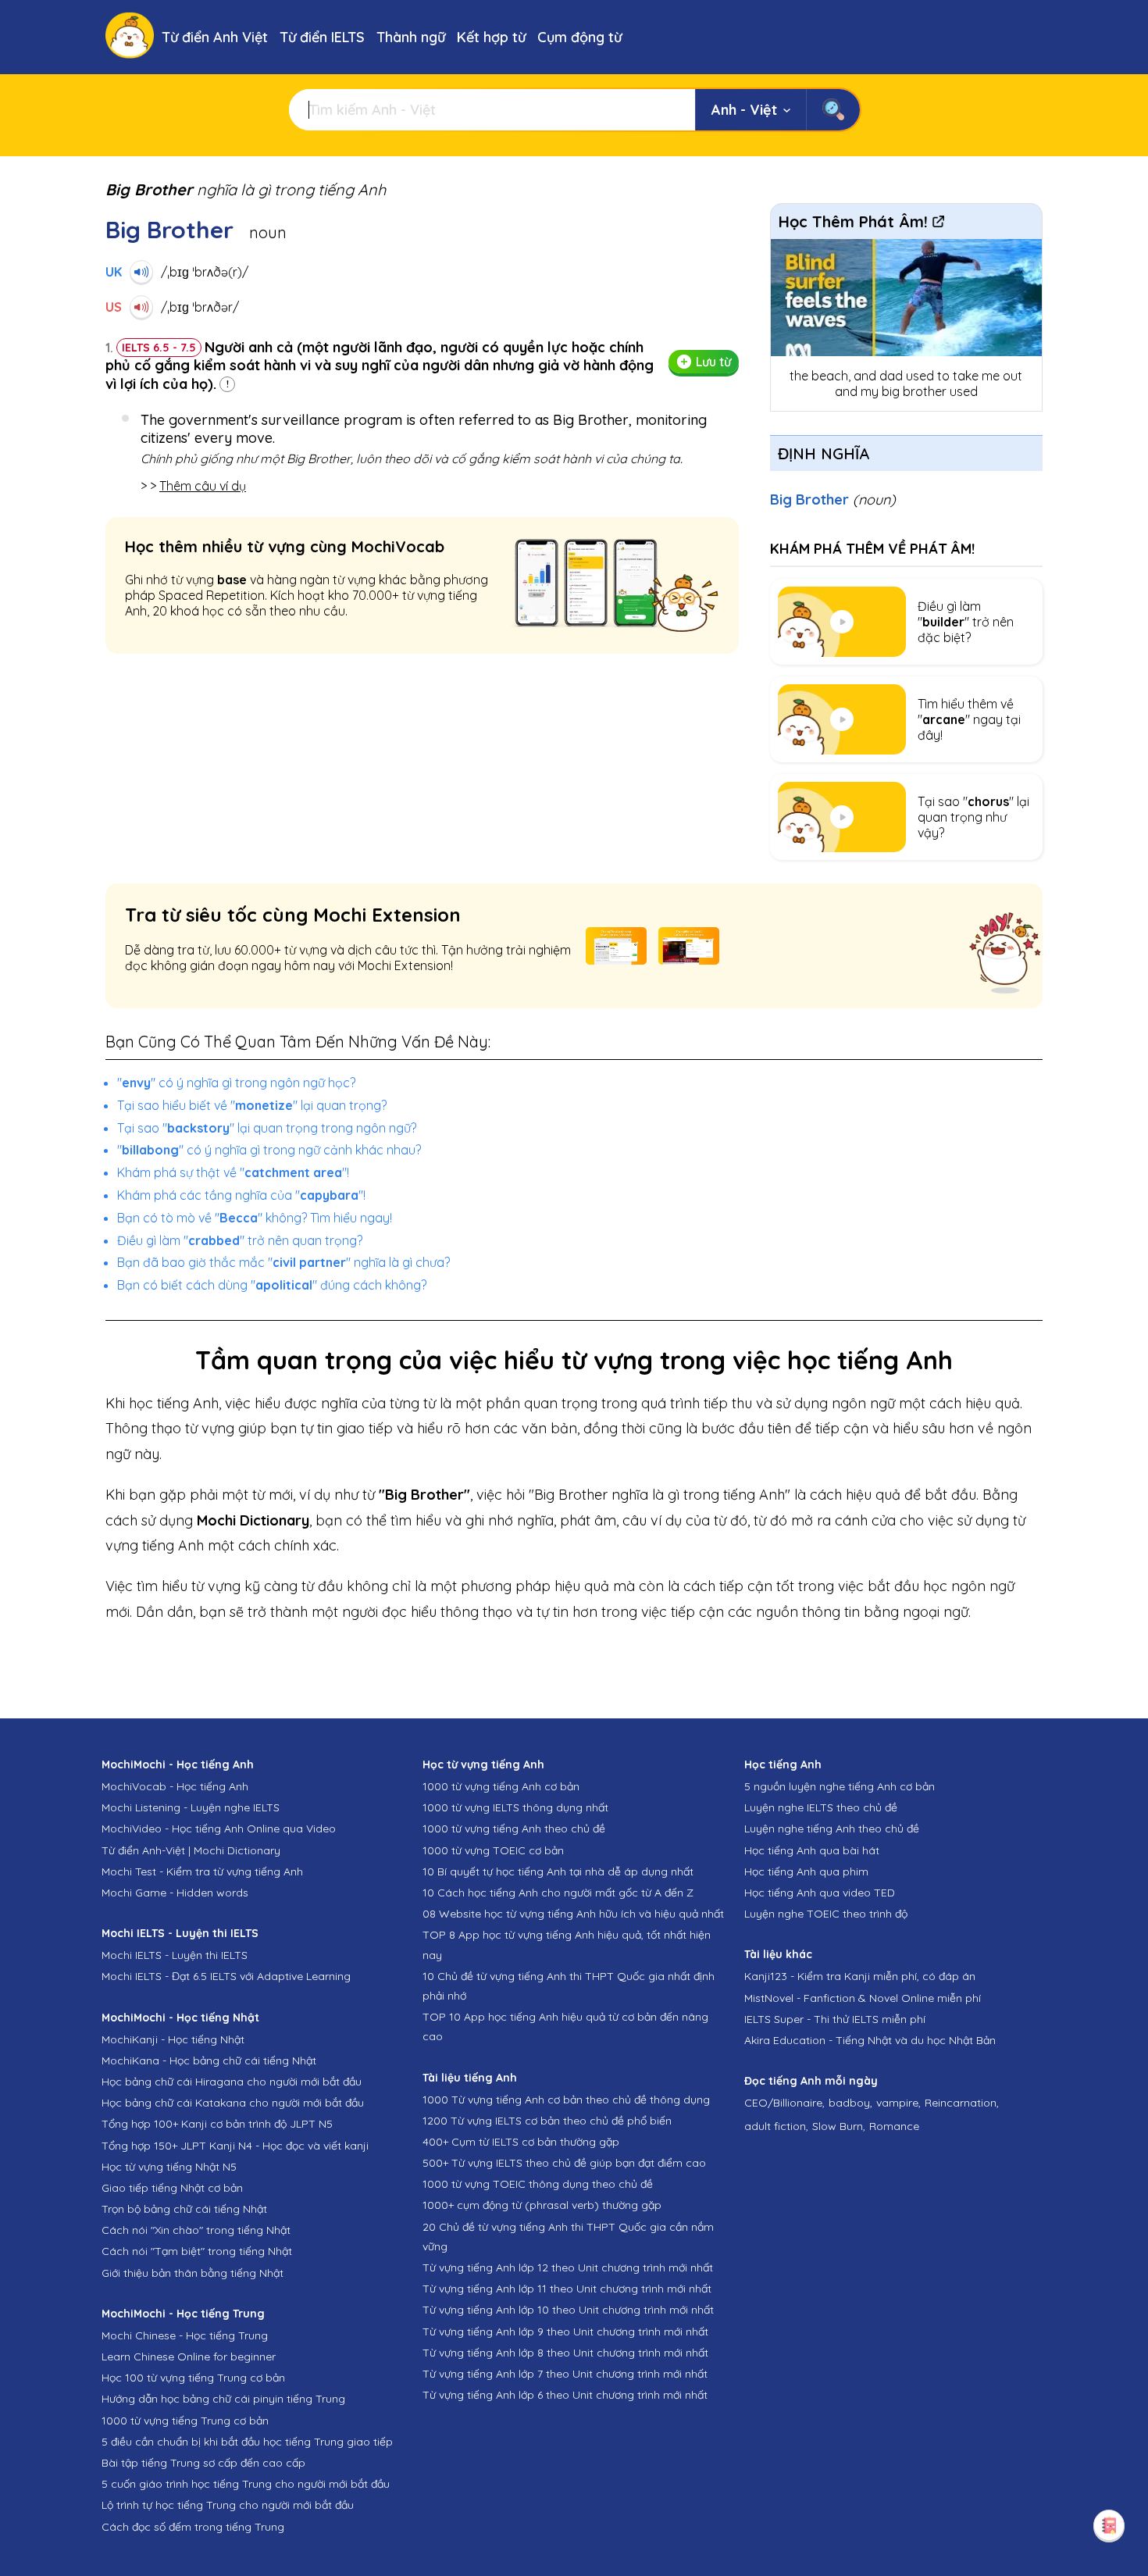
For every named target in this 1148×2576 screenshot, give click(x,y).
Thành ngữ (411, 37)
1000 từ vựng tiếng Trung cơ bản (185, 2421)
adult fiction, (776, 2126)
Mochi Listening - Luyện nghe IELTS (191, 1807)
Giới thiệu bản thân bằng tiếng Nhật (193, 2273)
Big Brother (833, 500)
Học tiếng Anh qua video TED (820, 1893)
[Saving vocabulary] (1109, 2525)
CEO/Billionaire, (784, 2103)
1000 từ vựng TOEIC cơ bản (493, 1850)
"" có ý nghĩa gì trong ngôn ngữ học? (236, 1083)
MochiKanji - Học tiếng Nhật (173, 2039)
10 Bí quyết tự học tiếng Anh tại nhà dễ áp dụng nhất (558, 1871)
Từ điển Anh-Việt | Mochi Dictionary (191, 1850)
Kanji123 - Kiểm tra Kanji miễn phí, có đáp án (860, 1976)
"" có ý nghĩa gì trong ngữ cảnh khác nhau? (269, 1150)
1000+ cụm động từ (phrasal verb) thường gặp (542, 2205)
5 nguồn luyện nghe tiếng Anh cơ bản (840, 1786)
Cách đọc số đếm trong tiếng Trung (193, 2527)
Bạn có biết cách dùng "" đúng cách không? (272, 1285)
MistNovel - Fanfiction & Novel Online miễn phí (863, 1998)
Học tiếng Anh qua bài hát (812, 1850)
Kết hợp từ (491, 37)
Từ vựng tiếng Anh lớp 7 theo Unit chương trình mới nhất (565, 2374)
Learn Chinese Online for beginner (189, 2357)
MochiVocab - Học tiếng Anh (175, 1786)
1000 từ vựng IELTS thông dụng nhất (515, 1807)
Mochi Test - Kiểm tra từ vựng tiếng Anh (202, 1871)
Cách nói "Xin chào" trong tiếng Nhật (196, 2230)
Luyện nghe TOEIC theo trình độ (826, 1914)
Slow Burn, (839, 2126)
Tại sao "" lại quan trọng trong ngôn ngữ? (267, 1128)
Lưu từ (713, 362)
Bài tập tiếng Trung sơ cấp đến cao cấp (203, 2463)
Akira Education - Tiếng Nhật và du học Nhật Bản (870, 2040)
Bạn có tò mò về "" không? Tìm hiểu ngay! (255, 1218)
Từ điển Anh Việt (215, 37)
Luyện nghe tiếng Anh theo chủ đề (832, 1829)
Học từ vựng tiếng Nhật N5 (169, 2167)
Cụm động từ (579, 37)
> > (193, 486)
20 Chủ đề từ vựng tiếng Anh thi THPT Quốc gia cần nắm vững (568, 2237)
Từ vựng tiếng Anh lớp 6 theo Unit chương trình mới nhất (565, 2395)
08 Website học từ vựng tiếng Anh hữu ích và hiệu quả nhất (573, 1914)
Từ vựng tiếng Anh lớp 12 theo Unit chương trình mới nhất (568, 2267)
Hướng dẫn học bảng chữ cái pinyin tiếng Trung (223, 2399)
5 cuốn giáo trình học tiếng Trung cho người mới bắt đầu (246, 2484)
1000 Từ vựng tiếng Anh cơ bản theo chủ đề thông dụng (566, 2100)
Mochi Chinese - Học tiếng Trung (185, 2335)
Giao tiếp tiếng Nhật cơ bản (172, 2188)
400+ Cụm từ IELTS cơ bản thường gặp (521, 2142)
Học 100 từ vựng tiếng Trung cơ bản (193, 2378)
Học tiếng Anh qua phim (806, 1871)
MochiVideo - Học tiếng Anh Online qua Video (219, 1829)
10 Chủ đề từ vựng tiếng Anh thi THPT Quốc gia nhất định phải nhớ (569, 1986)
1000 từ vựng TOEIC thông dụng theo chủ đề (538, 2184)
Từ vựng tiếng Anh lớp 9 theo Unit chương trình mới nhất (565, 2332)
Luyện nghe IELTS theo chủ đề (821, 1807)
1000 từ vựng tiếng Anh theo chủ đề (514, 1829)
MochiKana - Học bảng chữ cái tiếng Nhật (209, 2060)
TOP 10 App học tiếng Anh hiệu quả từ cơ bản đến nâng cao (565, 2027)
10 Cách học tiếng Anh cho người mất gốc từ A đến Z (558, 1893)
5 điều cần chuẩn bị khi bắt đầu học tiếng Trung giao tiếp (247, 2442)
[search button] (833, 110)
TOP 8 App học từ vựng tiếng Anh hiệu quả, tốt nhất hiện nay (567, 1944)
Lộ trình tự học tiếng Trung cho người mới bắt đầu (228, 2505)
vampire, (898, 2103)
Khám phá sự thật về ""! (233, 1172)
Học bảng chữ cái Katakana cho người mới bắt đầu (233, 2103)
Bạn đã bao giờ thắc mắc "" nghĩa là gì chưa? (283, 1262)
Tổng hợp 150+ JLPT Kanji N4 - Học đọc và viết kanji (235, 2146)
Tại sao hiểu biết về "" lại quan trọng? (252, 1105)
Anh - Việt (744, 110)
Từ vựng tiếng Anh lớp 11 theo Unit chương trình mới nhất (567, 2289)
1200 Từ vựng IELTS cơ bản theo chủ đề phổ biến (547, 2121)
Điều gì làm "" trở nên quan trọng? (240, 1240)
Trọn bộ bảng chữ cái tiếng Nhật (184, 2209)
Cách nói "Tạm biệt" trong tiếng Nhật (197, 2251)
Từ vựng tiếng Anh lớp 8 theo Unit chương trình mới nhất (565, 2353)
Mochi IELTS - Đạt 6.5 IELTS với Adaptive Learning (226, 1976)
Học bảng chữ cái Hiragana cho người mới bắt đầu (232, 2082)
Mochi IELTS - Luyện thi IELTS (175, 1955)
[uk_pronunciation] (141, 272)
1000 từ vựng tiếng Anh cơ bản (501, 1786)
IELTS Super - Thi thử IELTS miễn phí (835, 2019)
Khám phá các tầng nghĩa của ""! (241, 1195)
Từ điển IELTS (322, 37)
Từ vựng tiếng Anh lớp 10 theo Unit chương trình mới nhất (568, 2310)
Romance (894, 2126)
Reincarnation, (962, 2103)
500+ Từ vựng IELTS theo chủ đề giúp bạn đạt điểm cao (564, 2163)
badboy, (850, 2103)
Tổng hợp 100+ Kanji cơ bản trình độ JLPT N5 (217, 2124)
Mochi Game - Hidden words (175, 1893)
